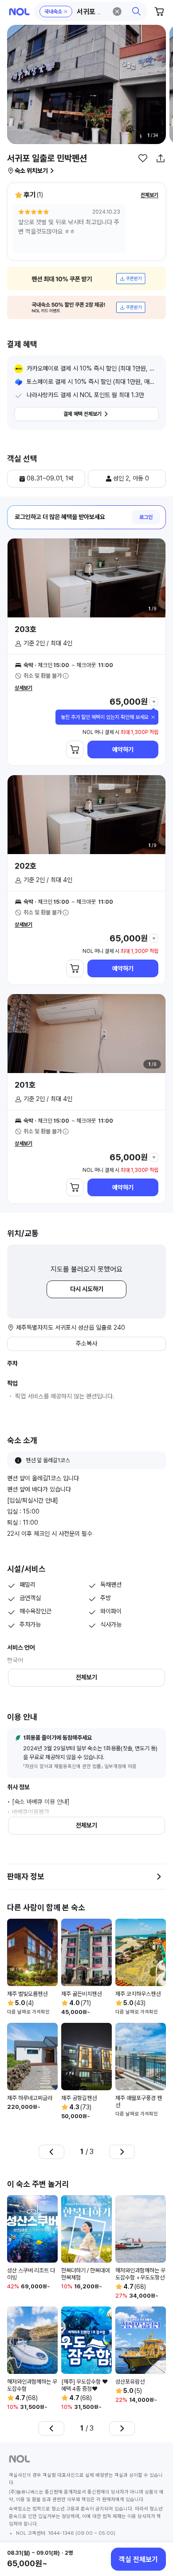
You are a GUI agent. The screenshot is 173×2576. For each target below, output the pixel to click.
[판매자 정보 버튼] (159, 1877)
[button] (91, 12)
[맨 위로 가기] (156, 2529)
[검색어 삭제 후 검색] (117, 12)
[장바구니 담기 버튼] (75, 749)
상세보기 (24, 688)
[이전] (51, 2152)
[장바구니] (160, 12)
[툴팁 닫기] (153, 717)
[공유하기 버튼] (161, 158)
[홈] (19, 12)
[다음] (122, 2152)
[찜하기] (143, 158)
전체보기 (149, 195)
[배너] (86, 279)
